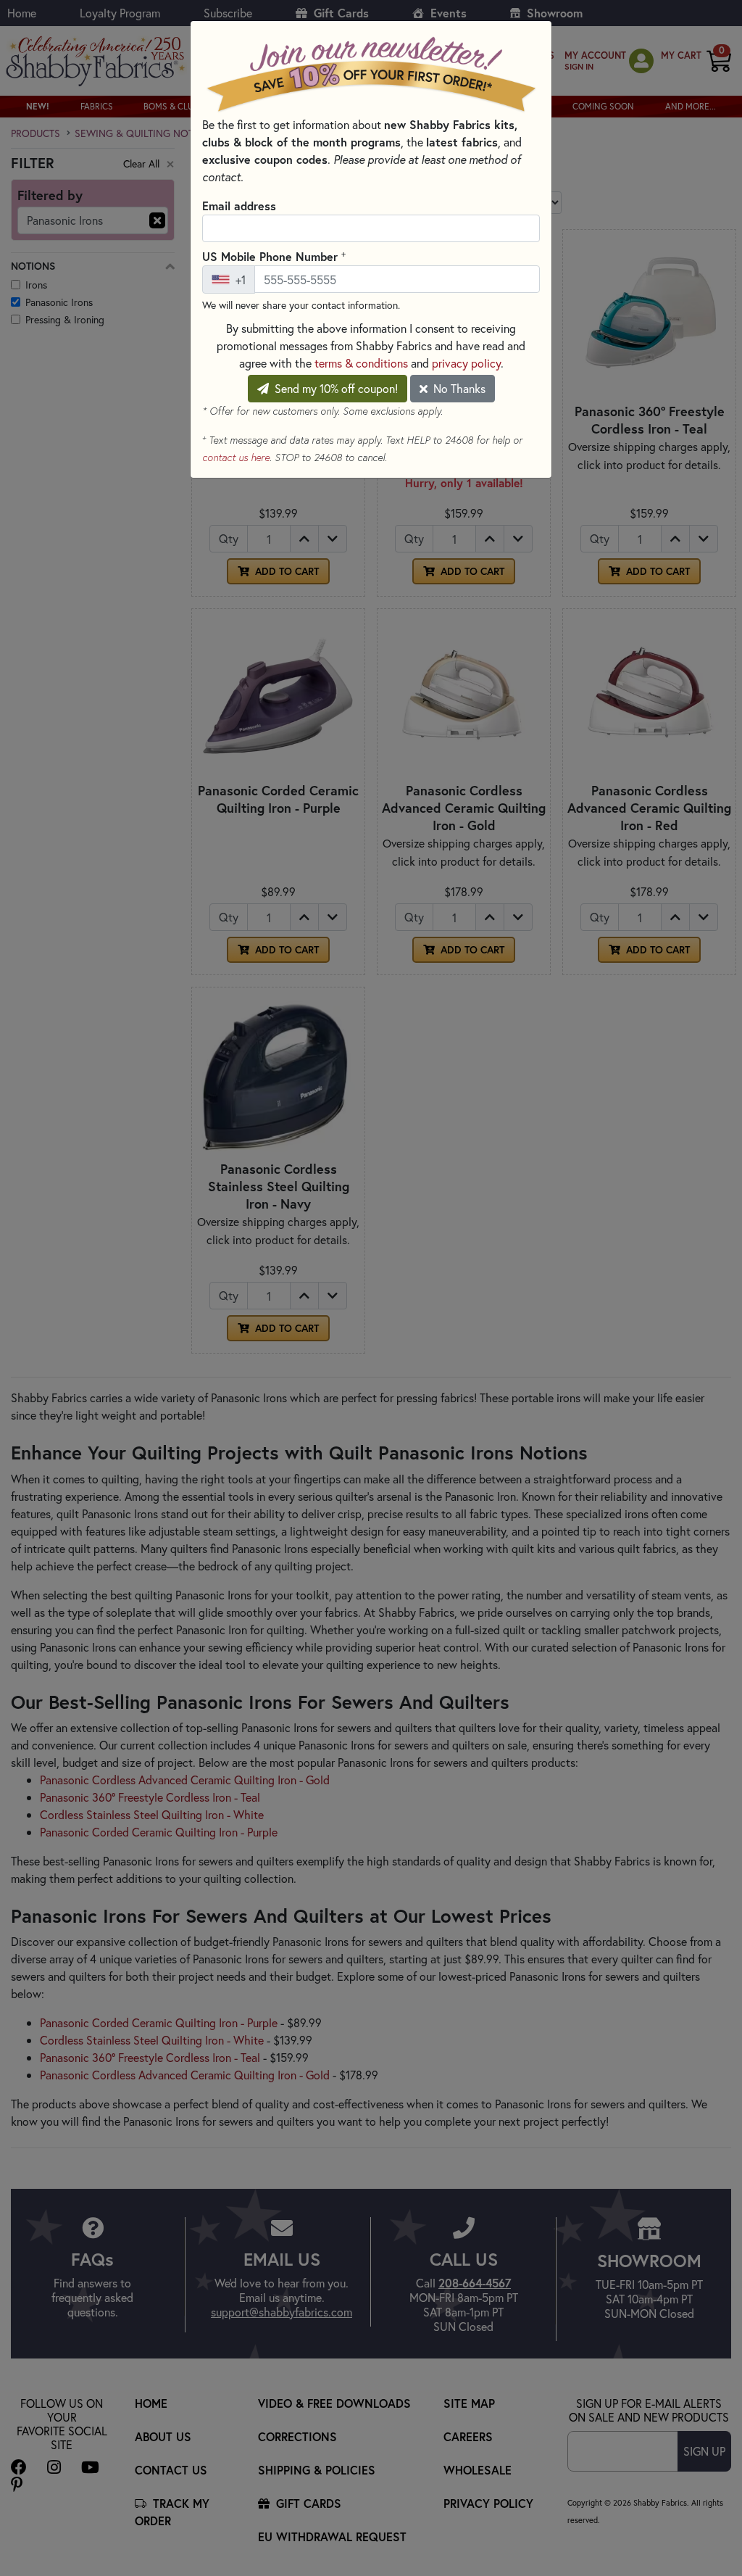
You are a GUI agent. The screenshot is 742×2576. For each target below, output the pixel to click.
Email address (239, 206)
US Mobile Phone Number (274, 256)
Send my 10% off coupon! (335, 388)
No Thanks (458, 388)
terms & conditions (361, 363)
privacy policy (466, 363)
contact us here (236, 457)
